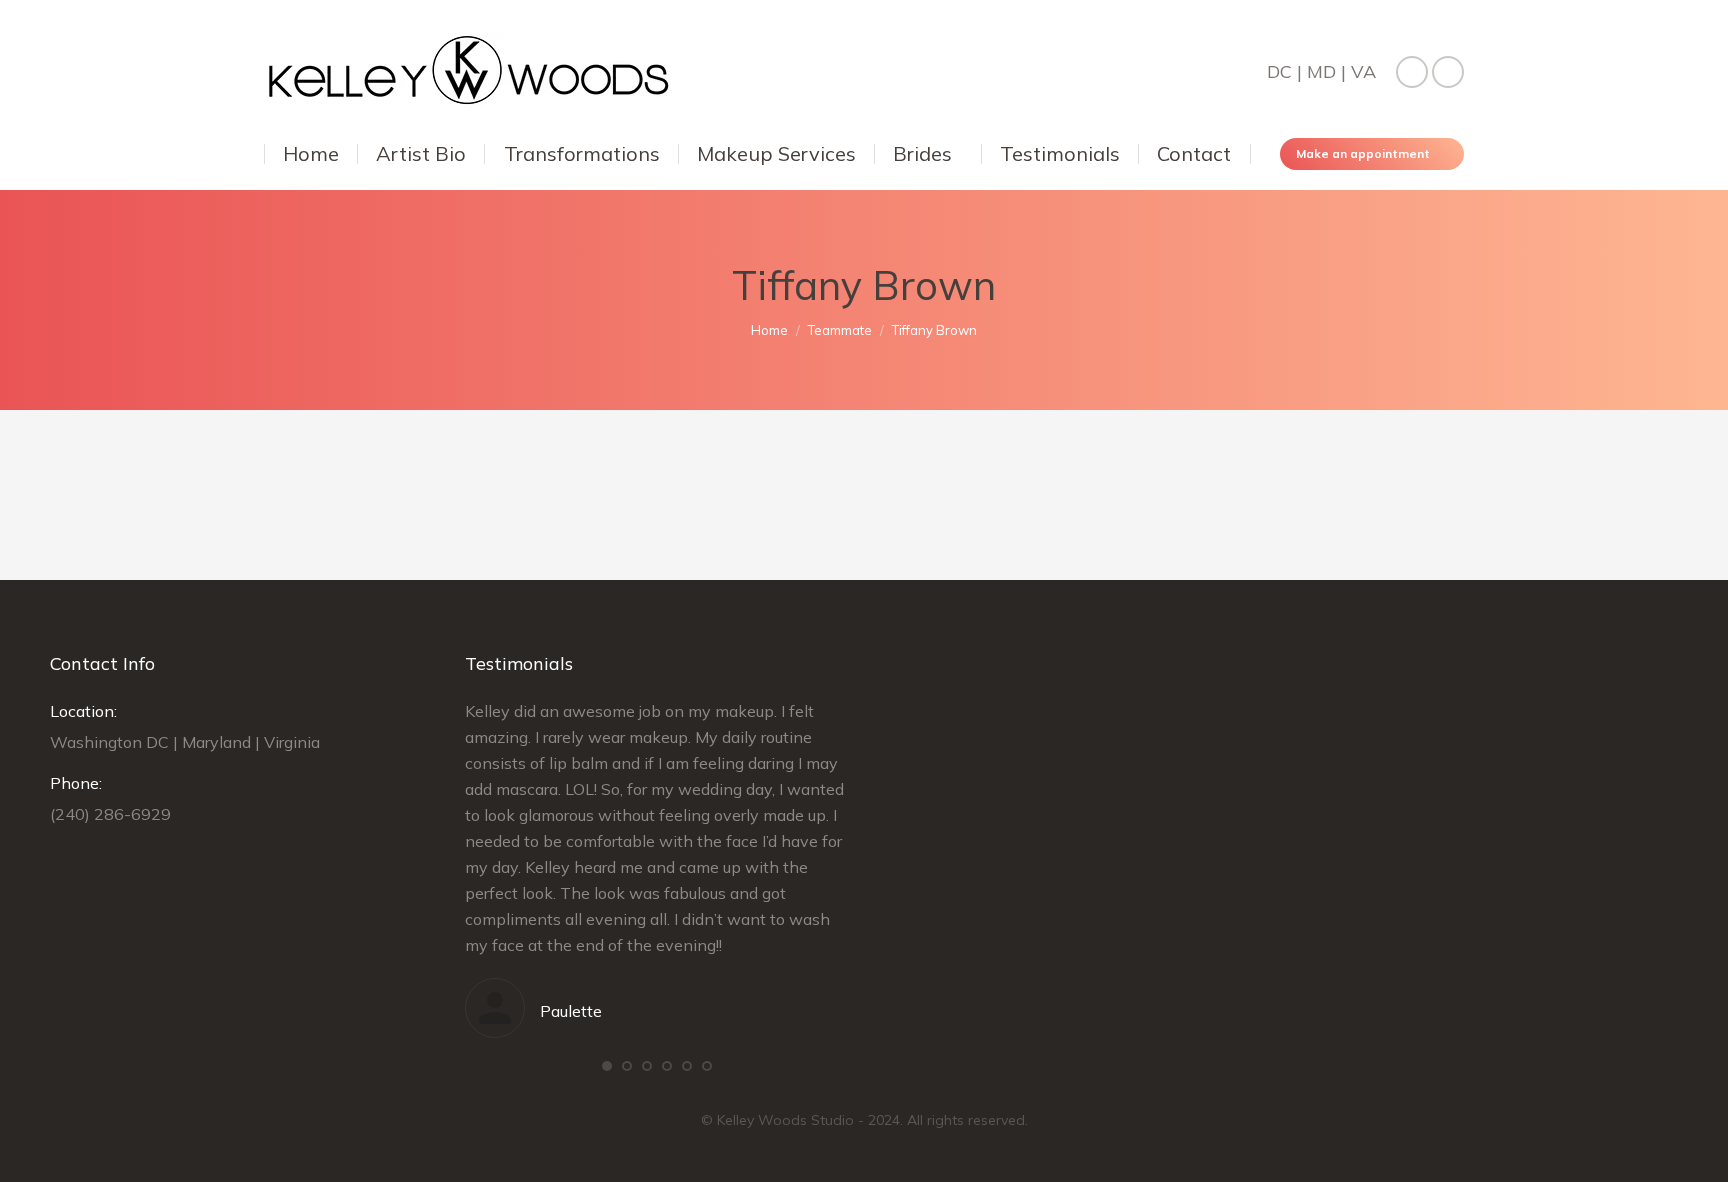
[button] (607, 1066)
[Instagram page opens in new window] (1448, 72)
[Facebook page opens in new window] (1412, 72)
